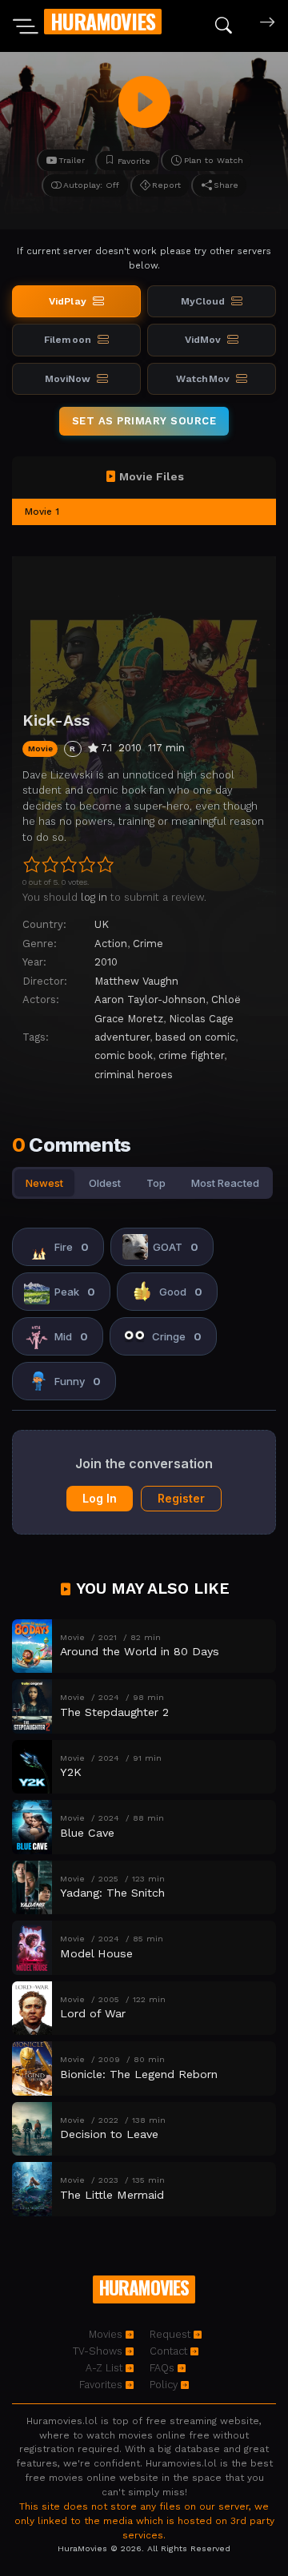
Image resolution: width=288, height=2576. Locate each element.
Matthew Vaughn (136, 981)
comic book (124, 1055)
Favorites (102, 2385)
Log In (100, 1498)
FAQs (164, 2368)
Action (111, 944)
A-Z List (106, 2368)
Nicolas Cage (201, 1019)
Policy (165, 2385)
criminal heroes (134, 1075)
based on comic (195, 1037)
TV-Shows (99, 2351)
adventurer (122, 1037)
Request (172, 2334)
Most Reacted (225, 1183)
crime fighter (191, 1055)
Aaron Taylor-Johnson (150, 999)
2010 (106, 962)
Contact (170, 2351)
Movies (107, 2334)
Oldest (105, 1183)
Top (156, 1183)
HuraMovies (103, 21)
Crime (148, 944)
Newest (44, 1183)
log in (94, 897)
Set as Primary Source (144, 421)
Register (181, 1498)
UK (102, 924)
